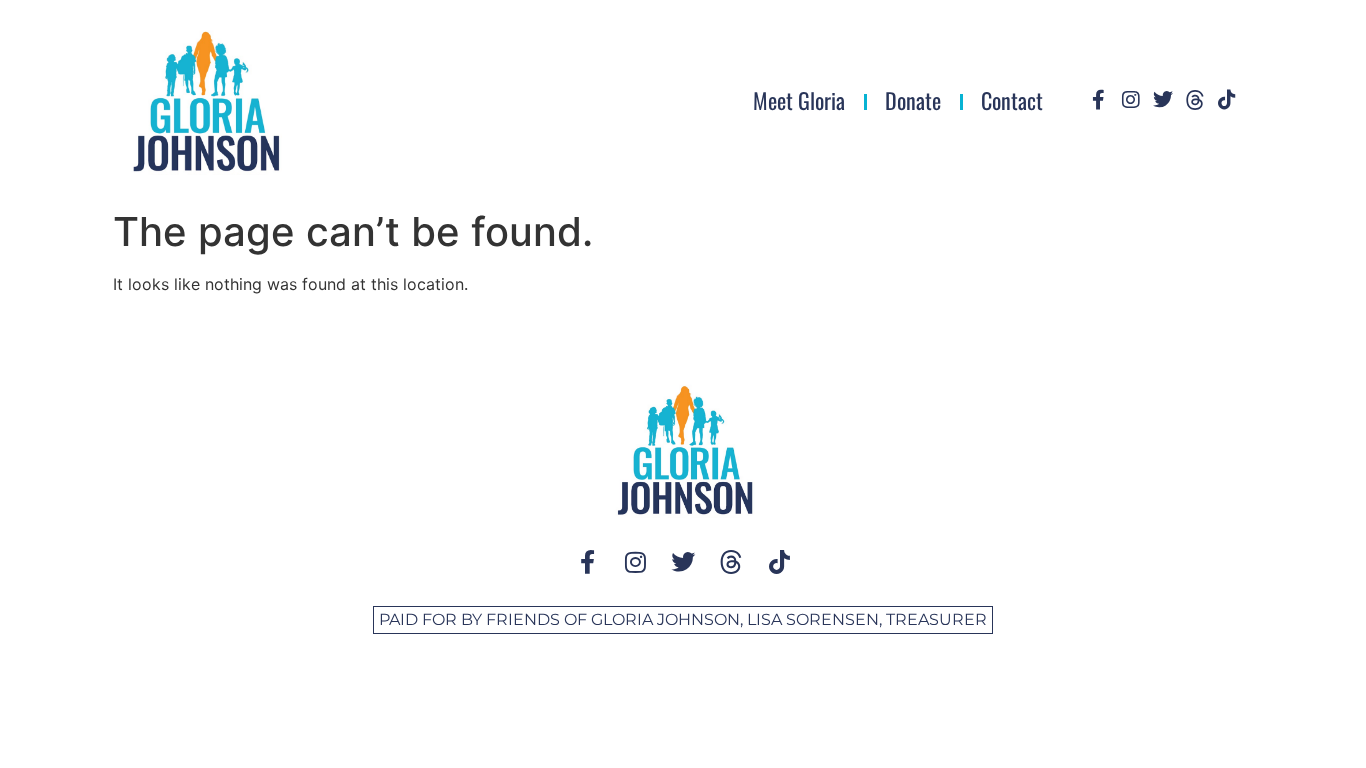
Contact (1012, 100)
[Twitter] (1163, 100)
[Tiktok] (1227, 100)
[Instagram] (1131, 100)
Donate (913, 100)
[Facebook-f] (1099, 100)
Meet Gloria (799, 100)
